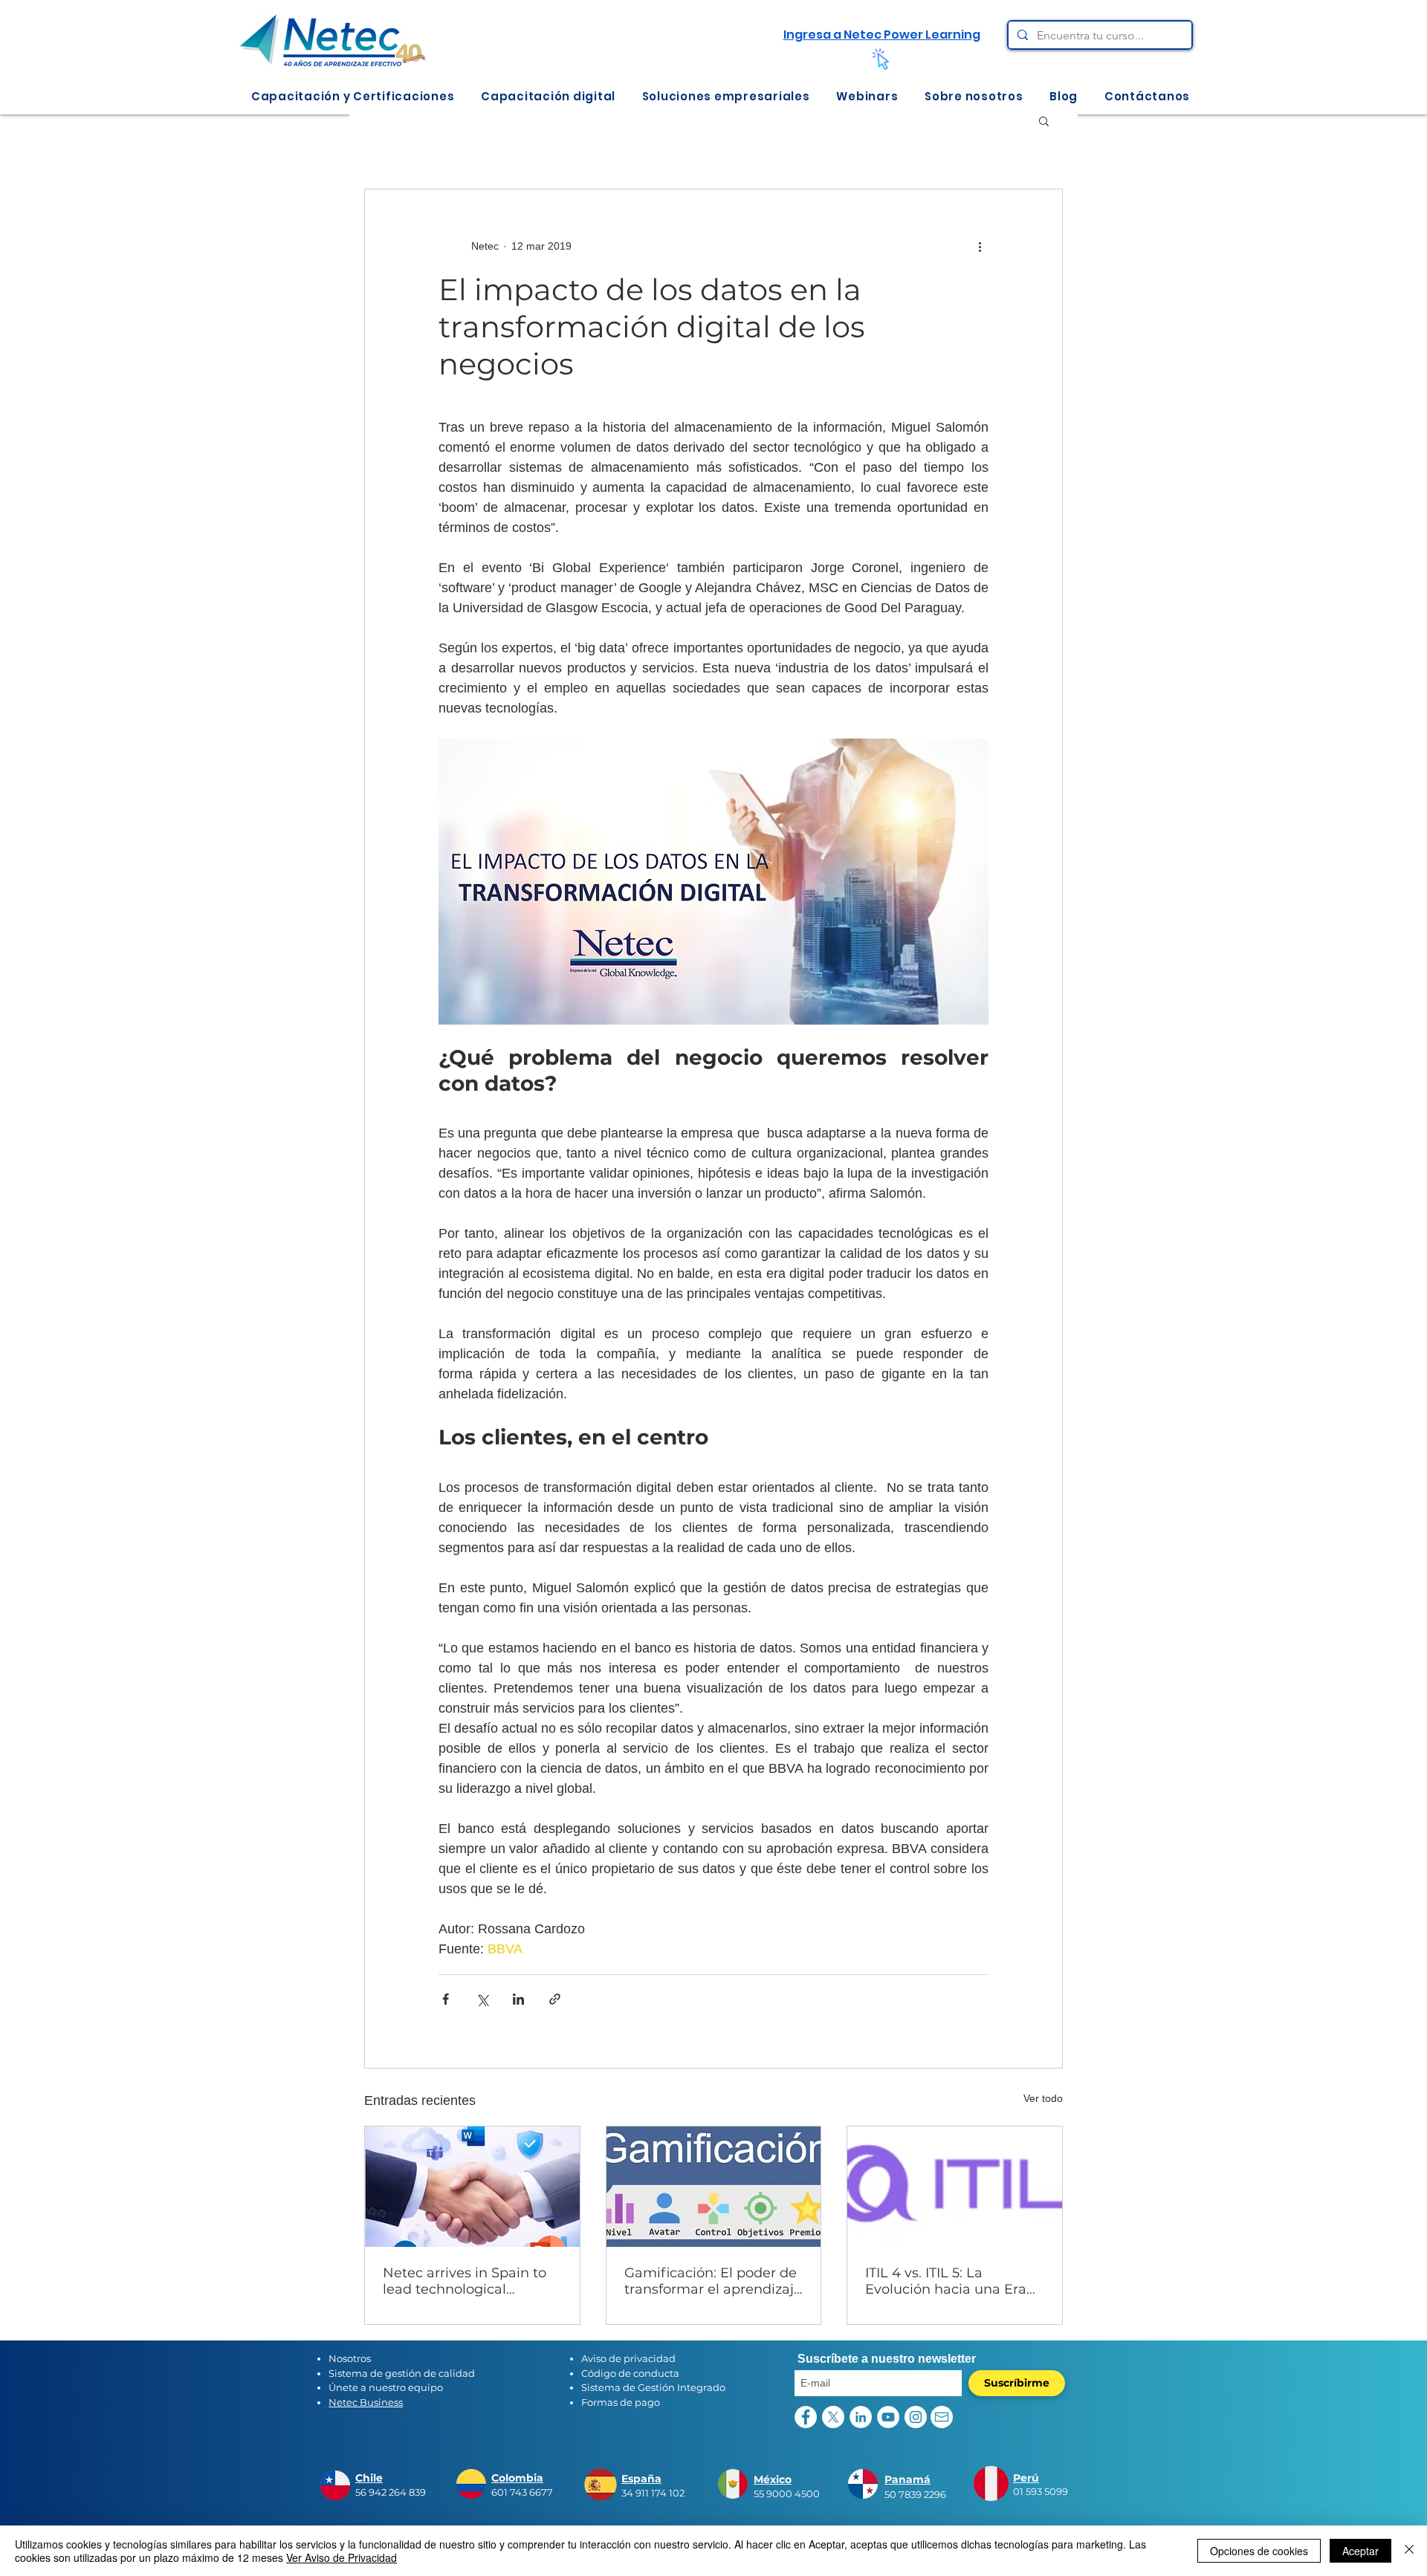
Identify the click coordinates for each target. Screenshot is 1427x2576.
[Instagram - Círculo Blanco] (916, 2417)
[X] (833, 2417)
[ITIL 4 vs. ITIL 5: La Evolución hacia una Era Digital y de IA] (955, 2187)
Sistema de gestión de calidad (402, 2373)
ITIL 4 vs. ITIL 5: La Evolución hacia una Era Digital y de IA (946, 2281)
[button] (353, 96)
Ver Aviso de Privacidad (342, 2557)
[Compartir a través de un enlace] (555, 1999)
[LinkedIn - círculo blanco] (861, 2417)
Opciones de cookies (1259, 2551)
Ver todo (1043, 2098)
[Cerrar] (1409, 2551)
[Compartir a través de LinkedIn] (518, 1999)
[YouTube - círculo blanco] (888, 2417)
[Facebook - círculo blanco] (806, 2417)
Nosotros (350, 2358)
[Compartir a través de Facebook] (446, 1999)
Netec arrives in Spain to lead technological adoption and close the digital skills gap (465, 2281)
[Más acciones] (980, 246)
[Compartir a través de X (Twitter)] (482, 1999)
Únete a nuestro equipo (386, 2387)
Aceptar (1360, 2551)
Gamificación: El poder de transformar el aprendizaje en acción (713, 2281)
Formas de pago (621, 2402)
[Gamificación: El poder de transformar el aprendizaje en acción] (714, 2187)
